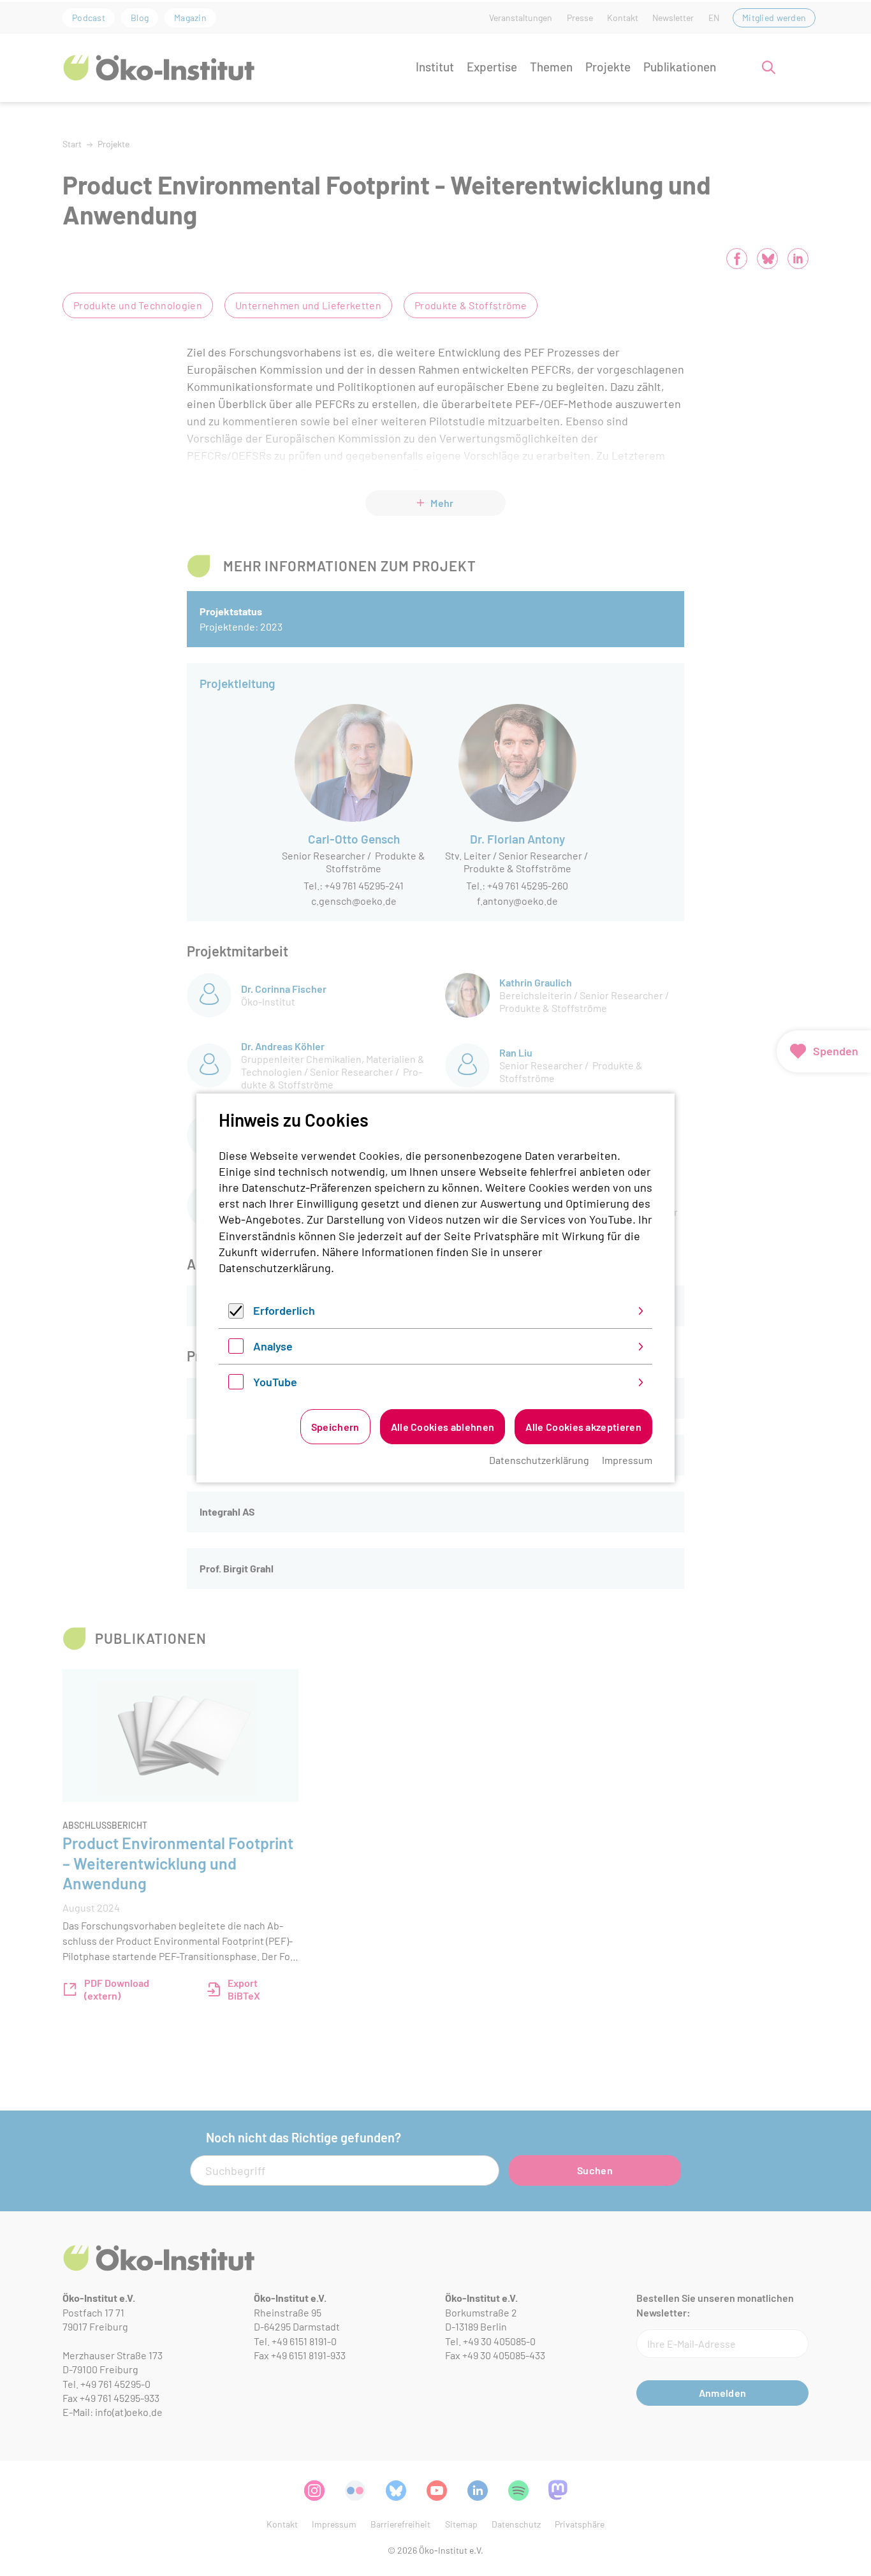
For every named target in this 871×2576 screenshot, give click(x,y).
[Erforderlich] (236, 1314)
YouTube (275, 1382)
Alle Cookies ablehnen (443, 1427)
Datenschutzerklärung (275, 1268)
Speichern (335, 1427)
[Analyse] (236, 1349)
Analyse (273, 1346)
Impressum (627, 1460)
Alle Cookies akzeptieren (583, 1427)
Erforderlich (284, 1310)
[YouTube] (236, 1385)
